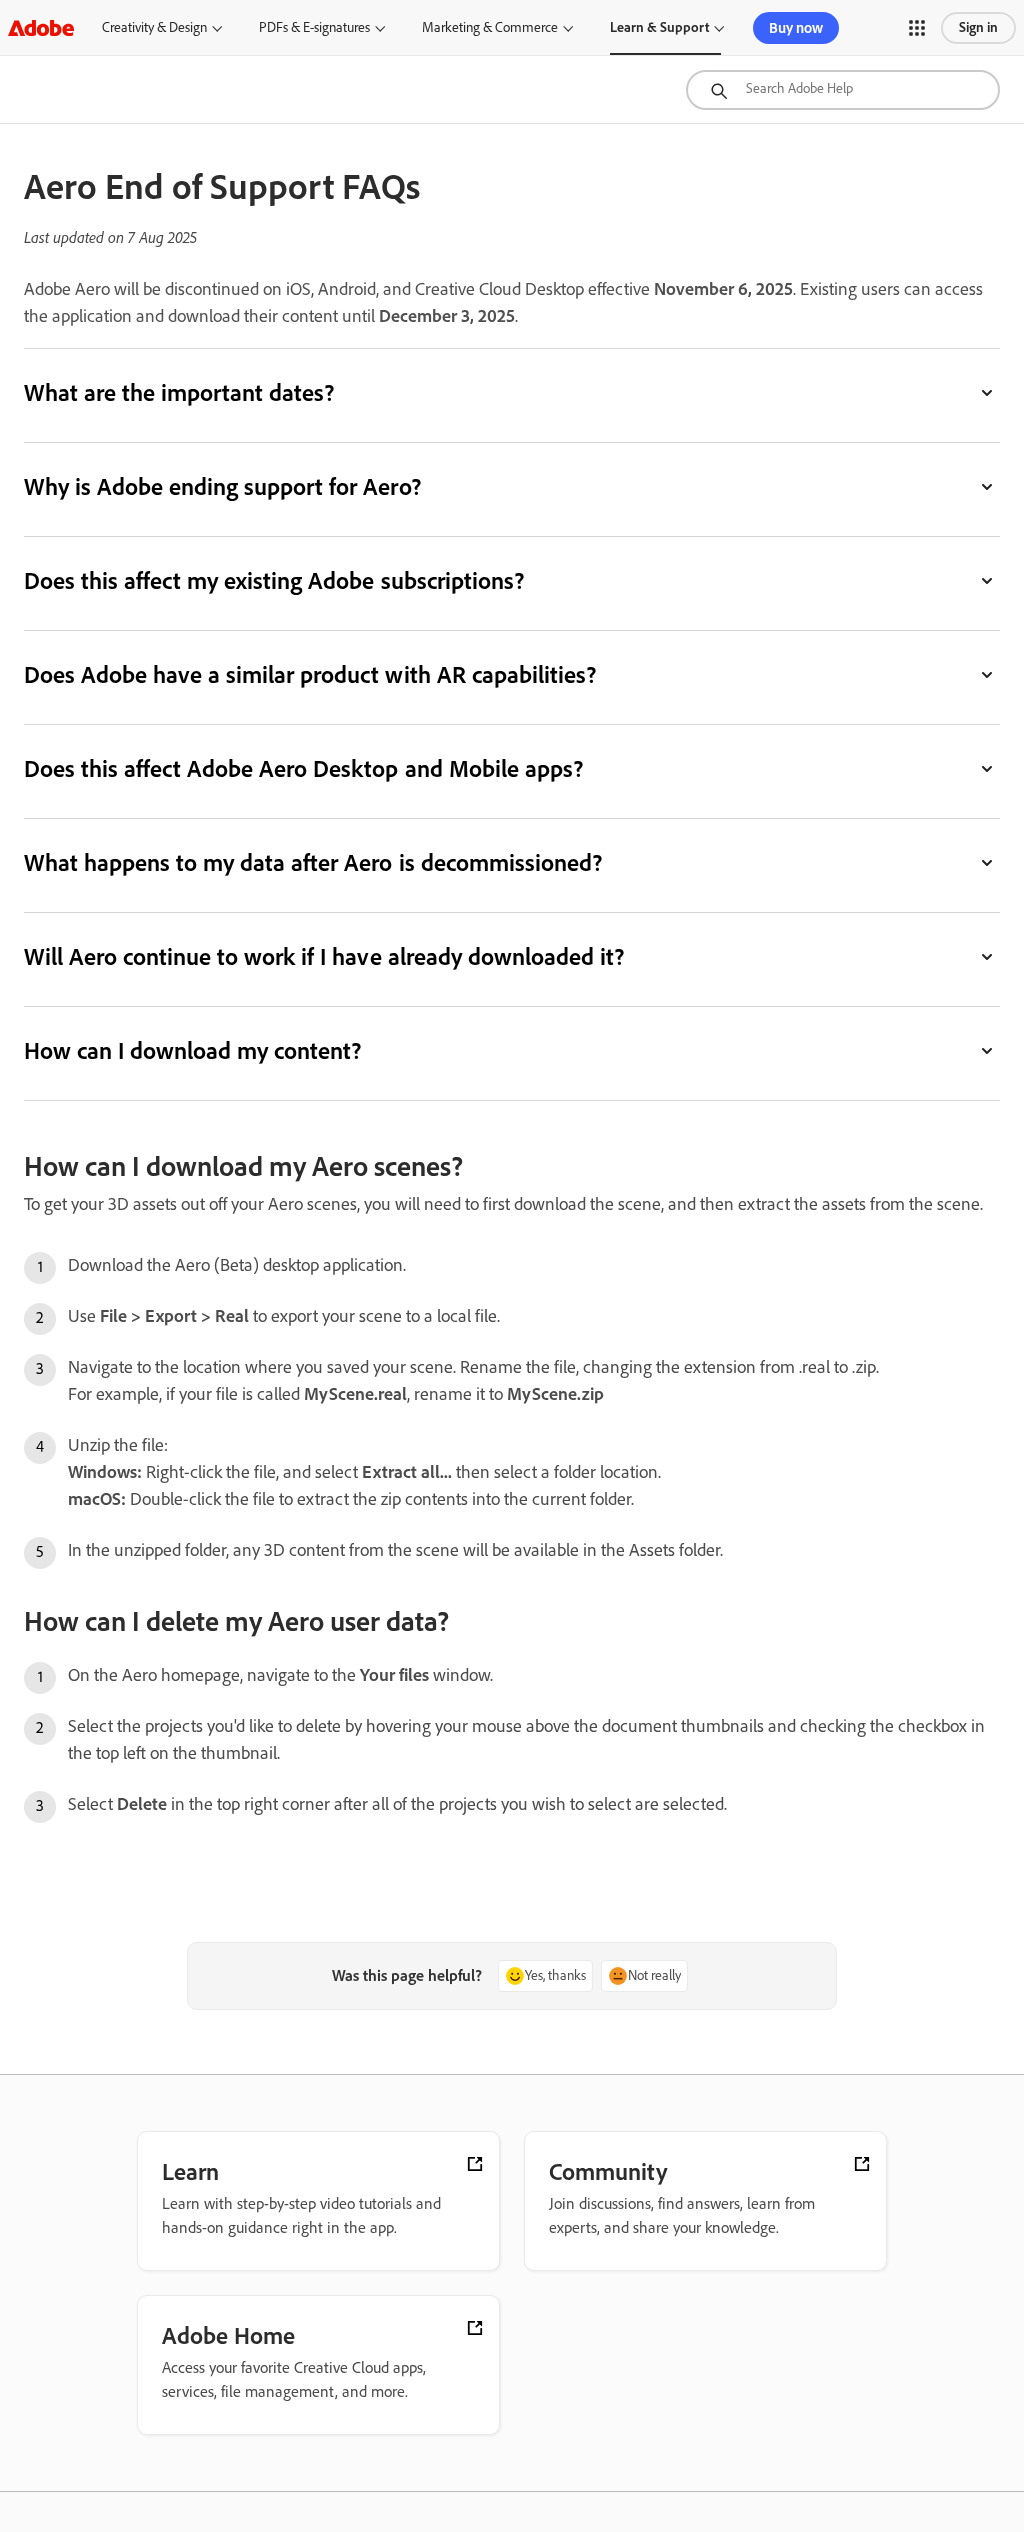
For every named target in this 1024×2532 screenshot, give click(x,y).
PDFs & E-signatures (314, 27)
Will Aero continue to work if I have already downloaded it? (324, 956)
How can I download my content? (192, 1050)
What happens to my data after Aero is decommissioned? (313, 862)
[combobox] (843, 90)
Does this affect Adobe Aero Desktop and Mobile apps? (303, 768)
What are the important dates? (179, 392)
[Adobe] (41, 27)
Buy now (796, 28)
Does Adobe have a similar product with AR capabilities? (310, 674)
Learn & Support (659, 27)
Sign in (978, 27)
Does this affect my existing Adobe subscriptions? (274, 580)
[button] (917, 28)
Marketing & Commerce (490, 27)
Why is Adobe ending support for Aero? (222, 486)
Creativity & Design (154, 27)
